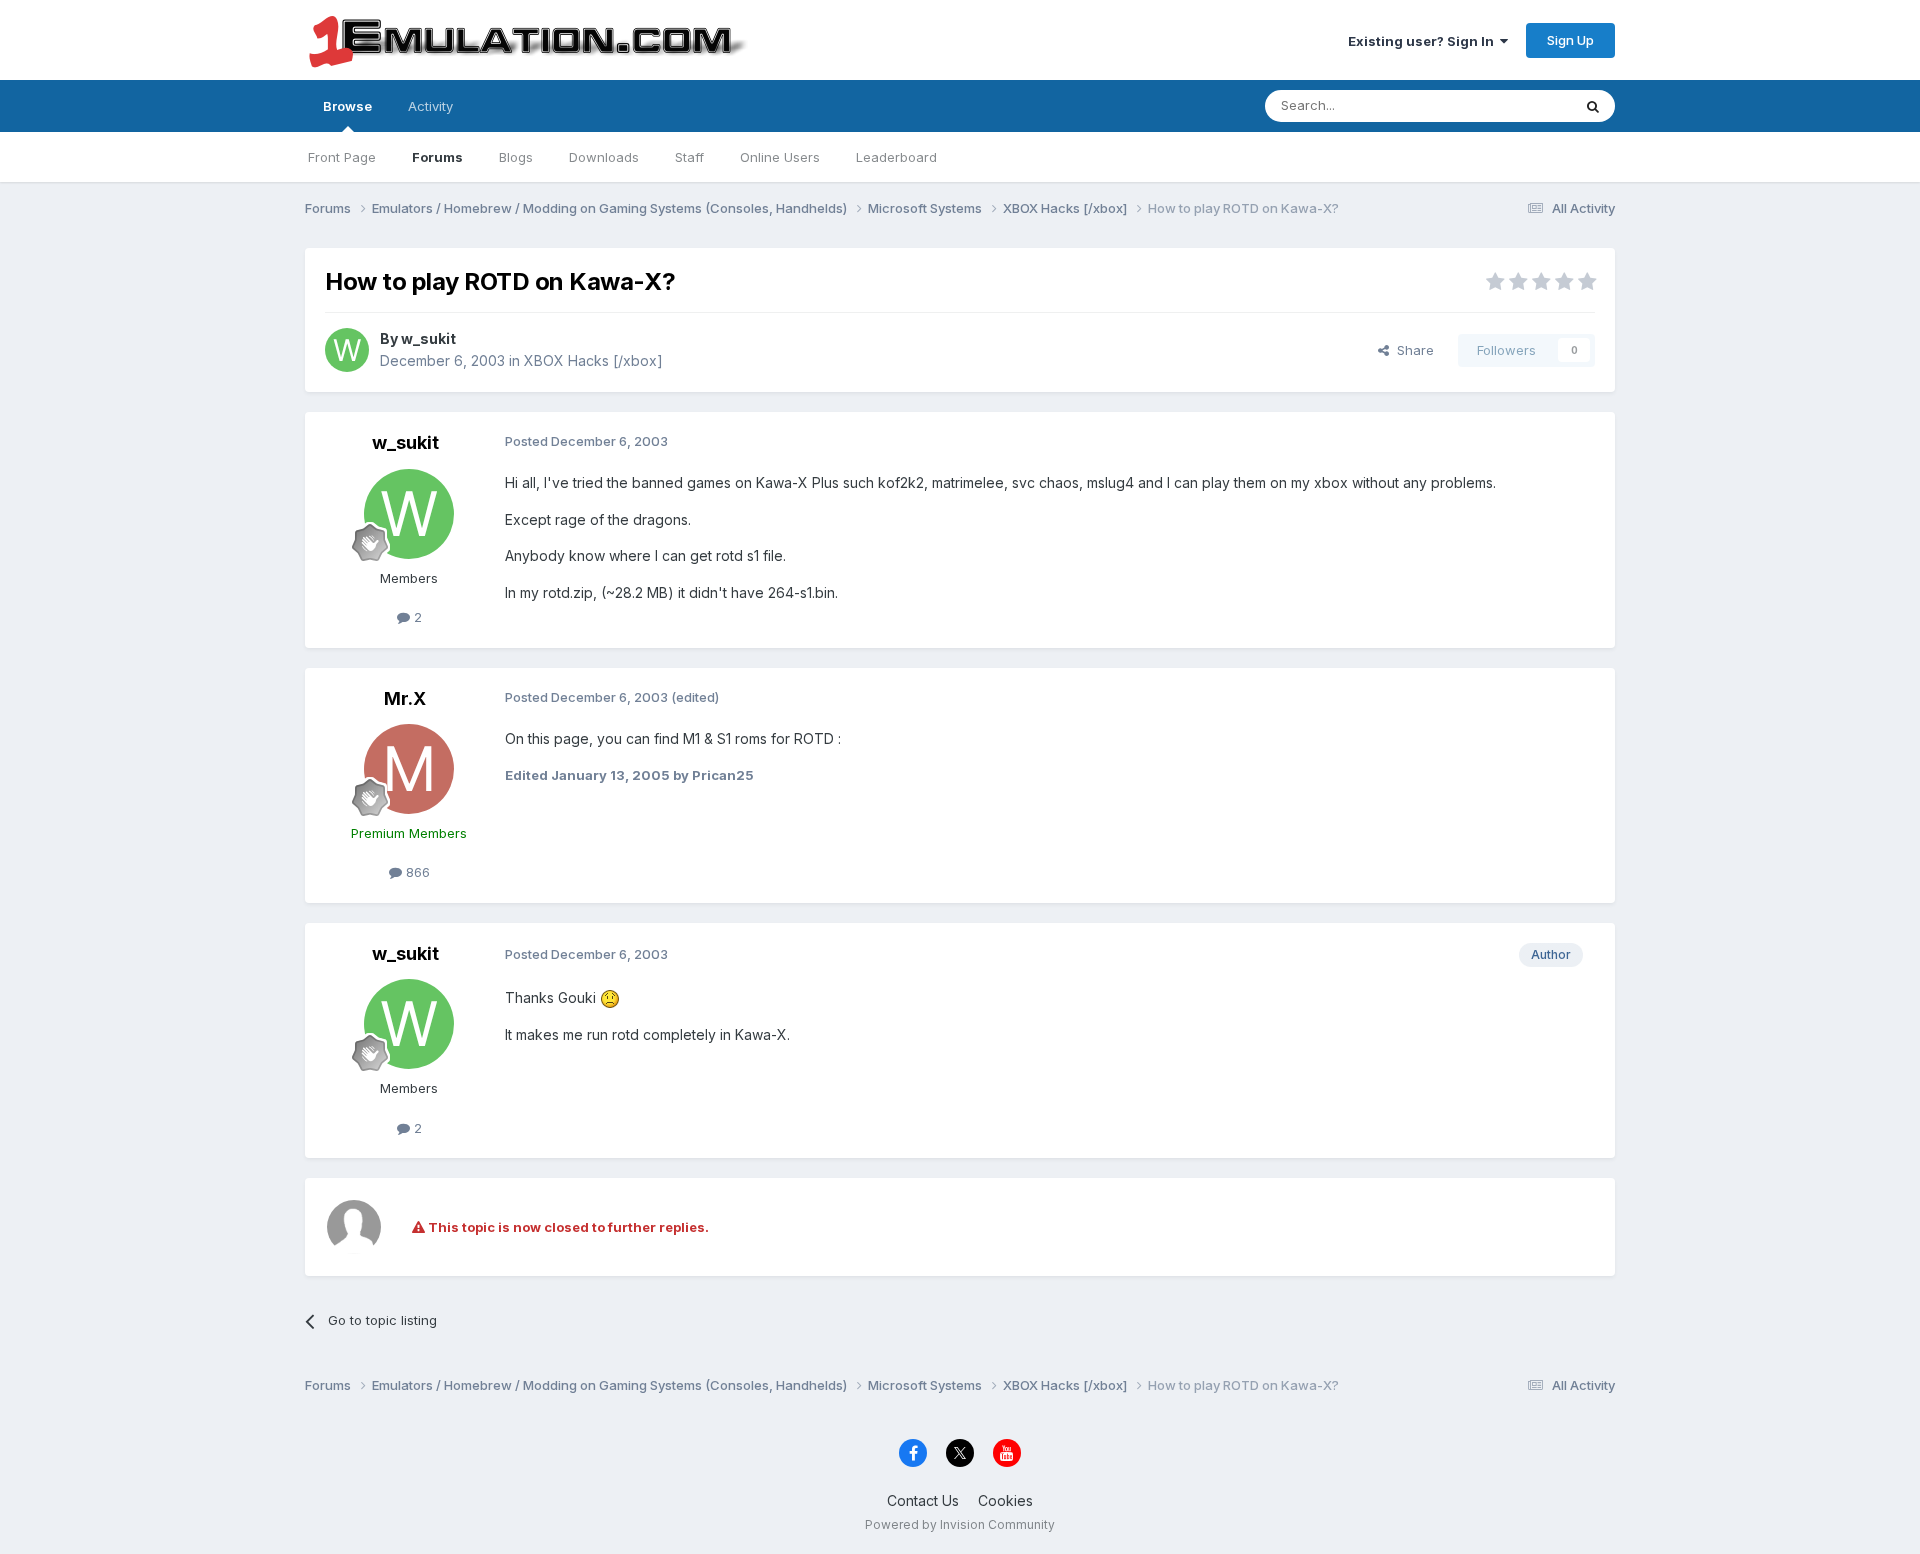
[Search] (1593, 106)
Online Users (780, 157)
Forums (437, 157)
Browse (347, 106)
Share (1411, 350)
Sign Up (1570, 40)
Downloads (604, 157)
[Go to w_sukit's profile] (347, 350)
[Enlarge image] (610, 997)
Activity (430, 106)
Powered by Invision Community (960, 1524)
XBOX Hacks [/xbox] (593, 360)
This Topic (1512, 105)
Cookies (1005, 1500)
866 (416, 872)
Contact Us (923, 1500)
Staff (689, 157)
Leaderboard (896, 157)
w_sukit (428, 338)
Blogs (516, 157)
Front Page (342, 157)
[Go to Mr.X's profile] (409, 769)
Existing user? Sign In (1424, 41)
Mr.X (405, 698)
